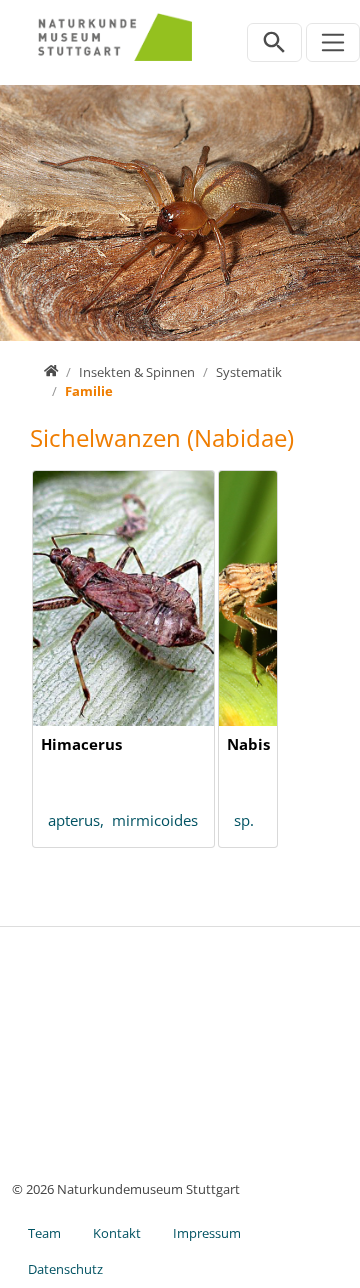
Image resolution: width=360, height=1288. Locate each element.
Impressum (207, 1233)
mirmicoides (155, 820)
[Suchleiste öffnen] (274, 42)
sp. (244, 820)
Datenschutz (65, 1269)
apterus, (80, 820)
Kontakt (117, 1233)
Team (44, 1233)
